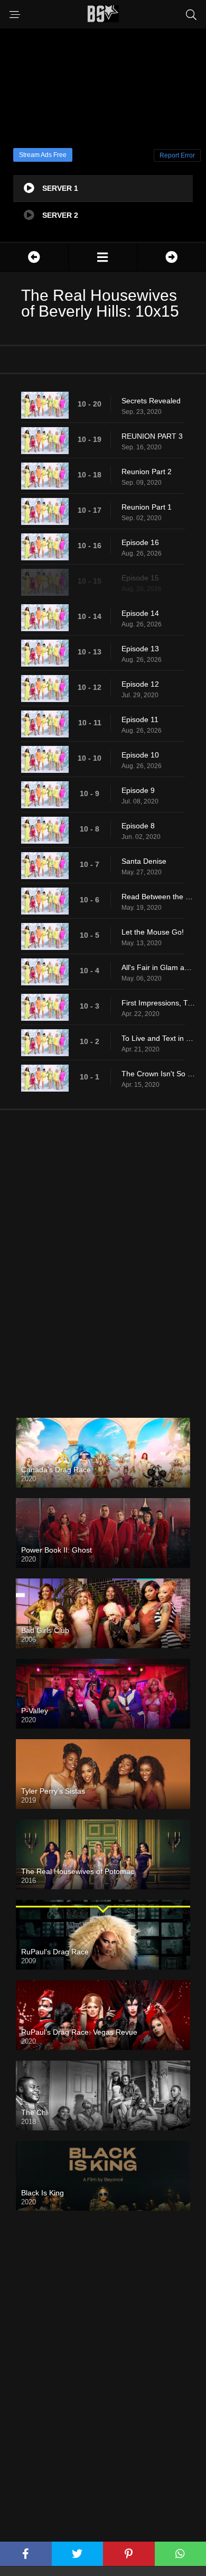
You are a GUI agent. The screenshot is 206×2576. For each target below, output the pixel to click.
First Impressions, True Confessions (158, 1003)
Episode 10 (140, 755)
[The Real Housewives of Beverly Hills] (103, 257)
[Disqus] (103, 1255)
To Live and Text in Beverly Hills (158, 1038)
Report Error (177, 155)
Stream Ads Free (43, 155)
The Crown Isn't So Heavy (158, 1074)
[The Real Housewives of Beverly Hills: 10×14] (34, 257)
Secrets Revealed (151, 401)
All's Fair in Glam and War (158, 967)
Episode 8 (138, 826)
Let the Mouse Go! (153, 932)
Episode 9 (138, 790)
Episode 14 (140, 613)
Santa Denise (144, 861)
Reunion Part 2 (147, 472)
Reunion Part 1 (147, 507)
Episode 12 (140, 684)
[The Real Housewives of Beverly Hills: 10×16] (172, 257)
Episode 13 (140, 649)
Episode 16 (140, 542)
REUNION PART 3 (152, 436)
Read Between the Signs (158, 897)
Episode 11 (140, 719)
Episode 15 (140, 578)
